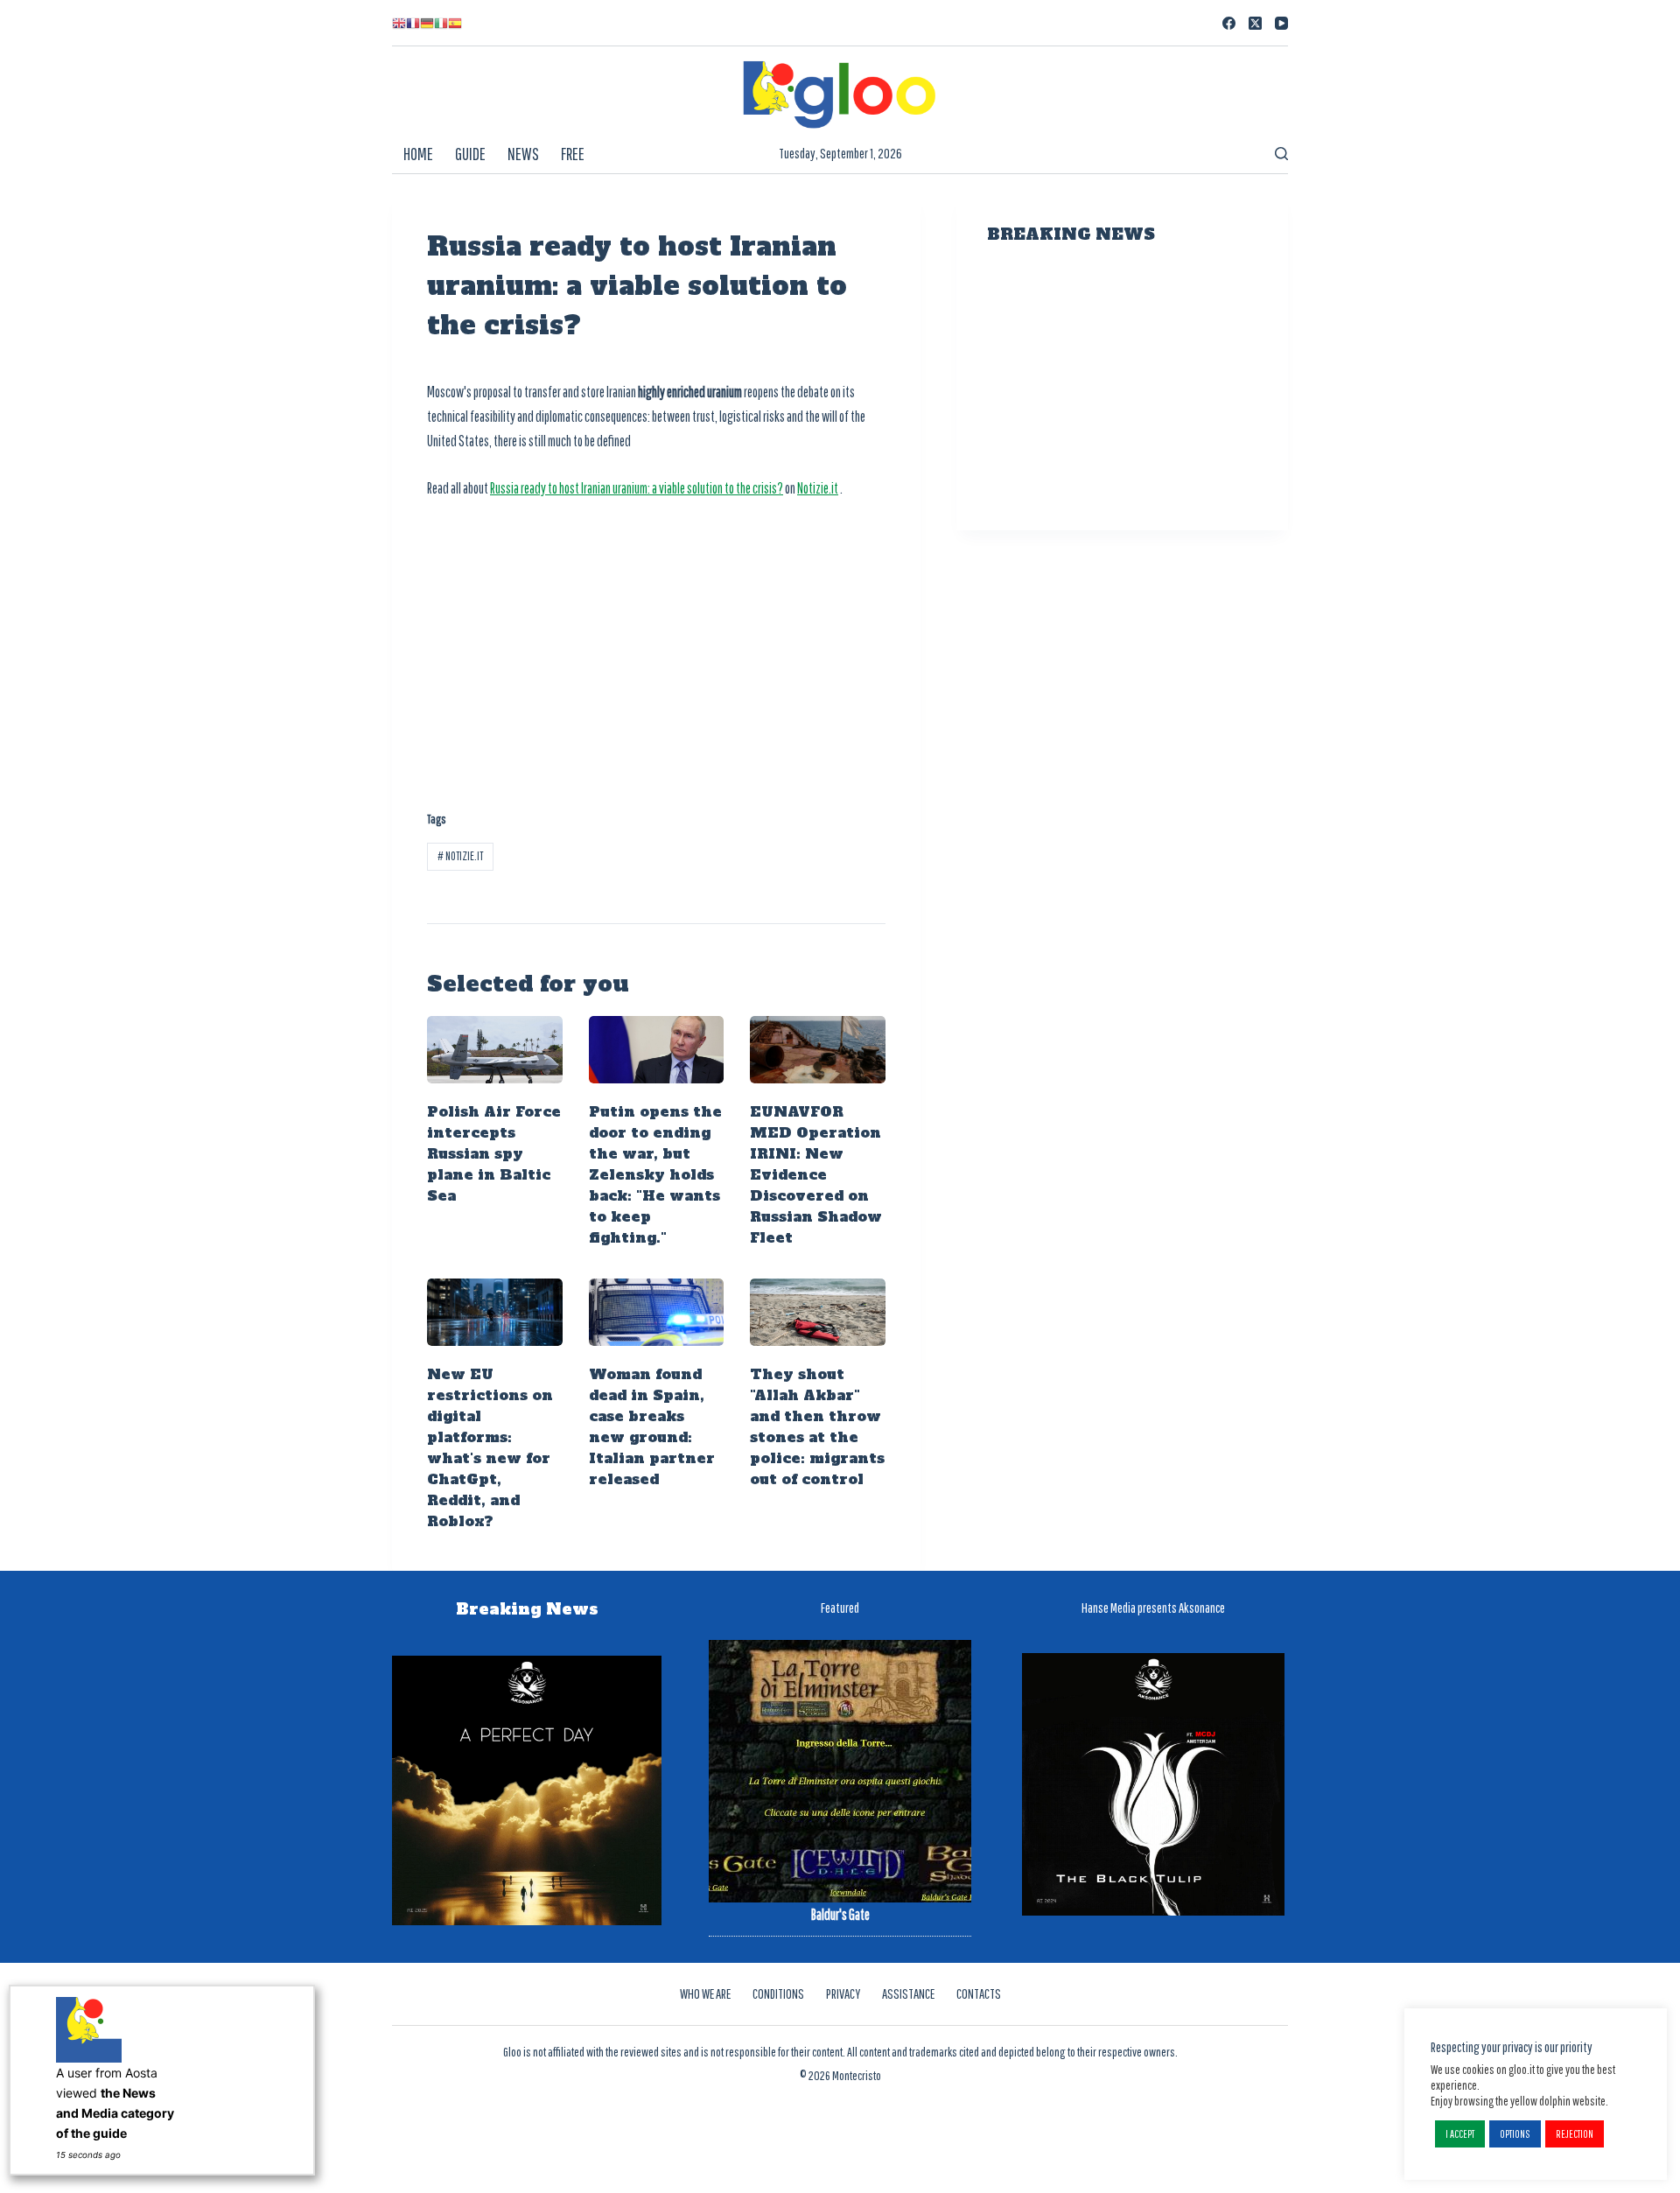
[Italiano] (441, 23)
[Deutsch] (427, 23)
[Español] (455, 23)
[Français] (413, 23)
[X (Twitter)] (1255, 23)
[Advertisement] (656, 645)
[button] (1460, 2134)
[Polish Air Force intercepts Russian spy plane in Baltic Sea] (495, 1050)
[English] (399, 23)
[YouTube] (1281, 23)
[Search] (1281, 154)
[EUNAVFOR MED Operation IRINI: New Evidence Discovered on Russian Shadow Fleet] (818, 1050)
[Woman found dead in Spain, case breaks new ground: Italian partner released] (657, 1312)
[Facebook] (1229, 23)
